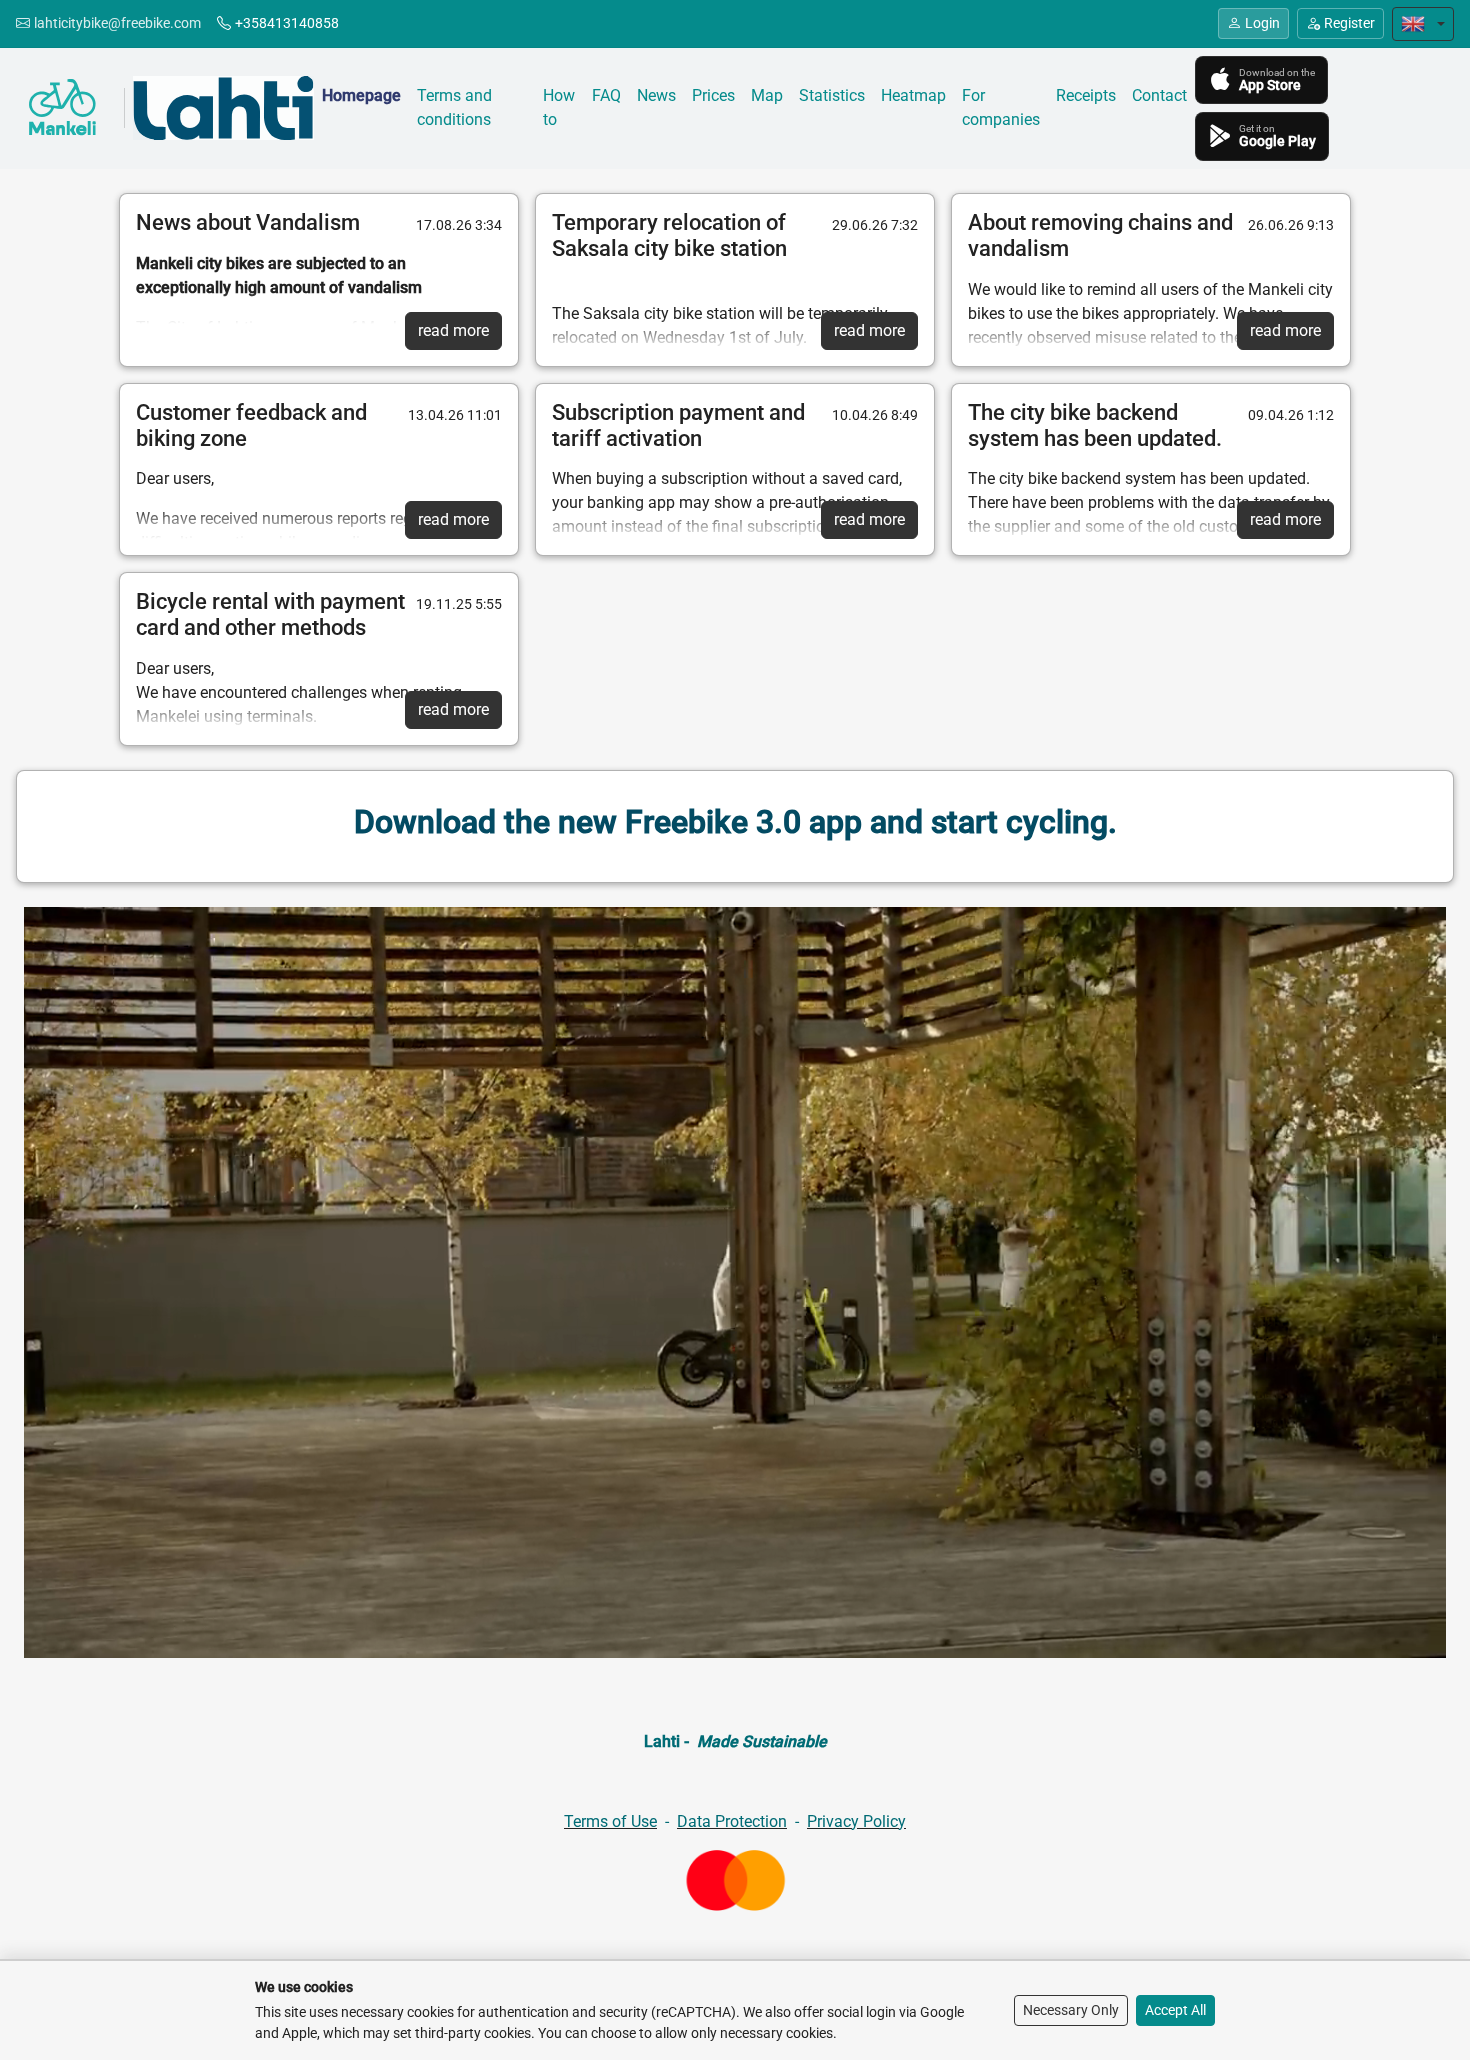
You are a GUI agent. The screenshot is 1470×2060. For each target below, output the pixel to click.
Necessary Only (1071, 2010)
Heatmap (913, 95)
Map (767, 95)
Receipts (1086, 95)
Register (1349, 23)
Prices (713, 95)
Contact (1159, 95)
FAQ (606, 95)
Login (1262, 23)
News (656, 95)
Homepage (361, 95)
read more (453, 330)
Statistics (832, 95)
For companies (1001, 107)
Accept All (1175, 2010)
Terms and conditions (454, 107)
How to (559, 107)
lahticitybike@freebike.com (117, 23)
